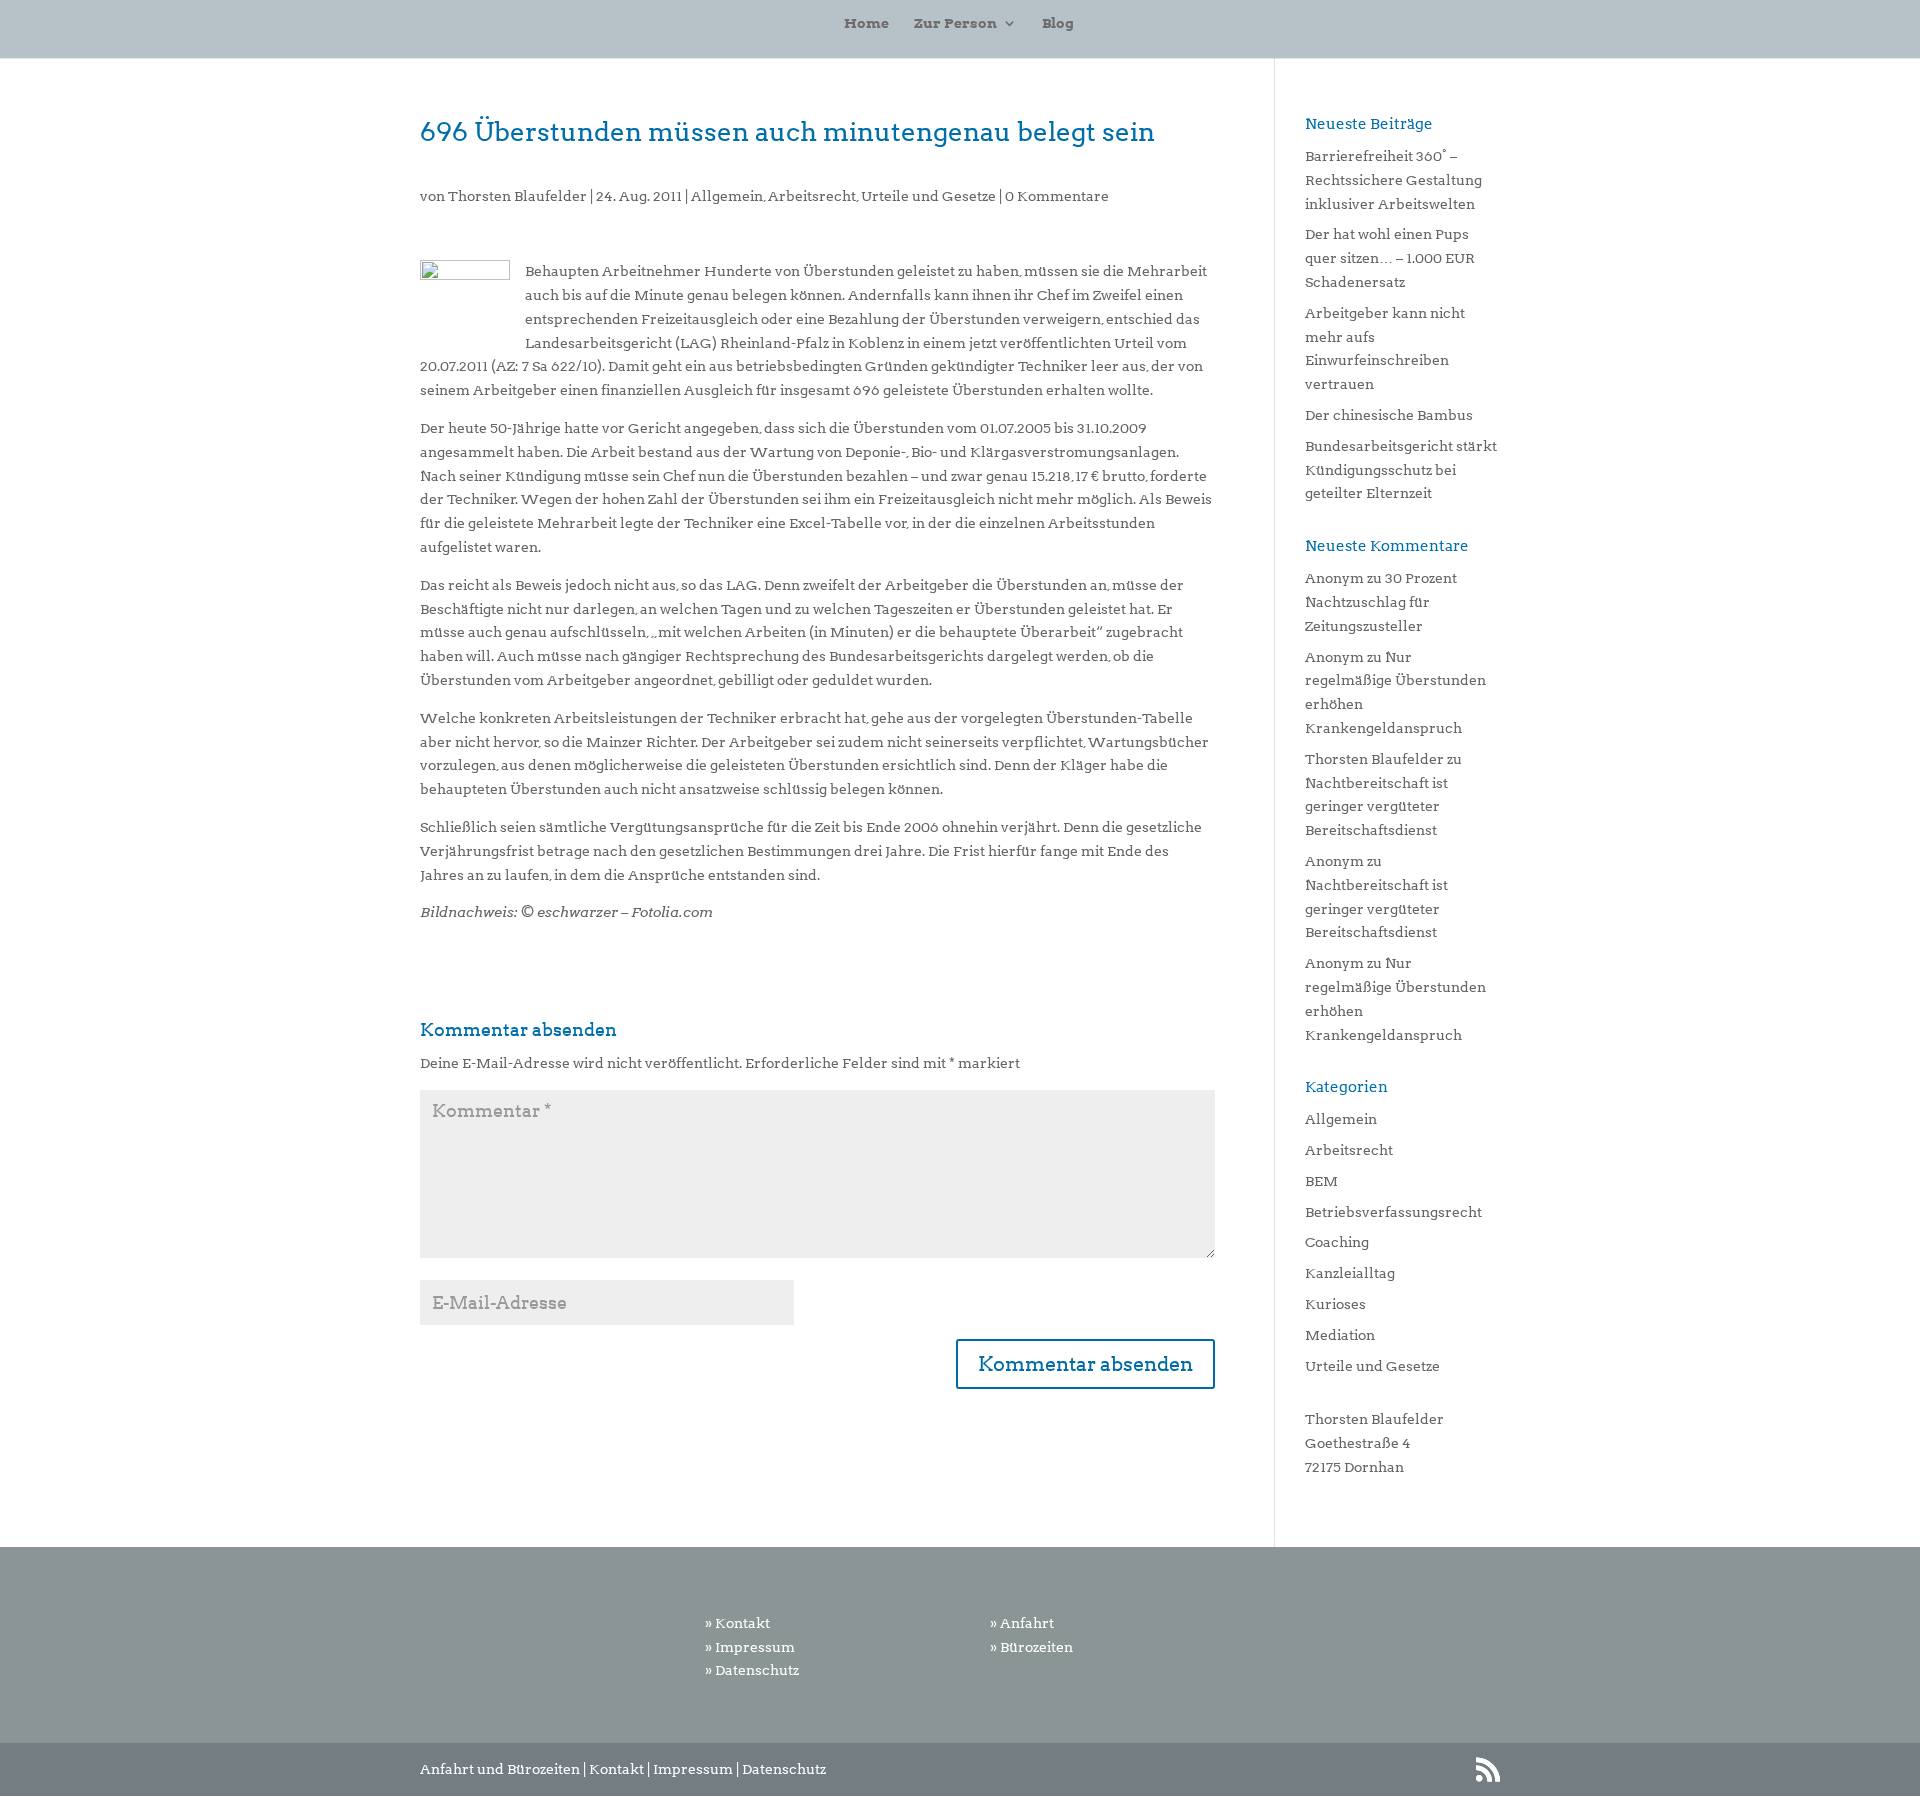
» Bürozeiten (1031, 1647)
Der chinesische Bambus (1389, 415)
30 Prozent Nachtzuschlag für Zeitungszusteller (1381, 602)
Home (866, 23)
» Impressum (750, 1647)
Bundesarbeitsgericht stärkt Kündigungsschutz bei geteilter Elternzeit (1401, 470)
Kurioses (1335, 1304)
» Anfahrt (1022, 1623)
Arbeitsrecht (812, 196)
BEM (1321, 1181)
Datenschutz (784, 1769)
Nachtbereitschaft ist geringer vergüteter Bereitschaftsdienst (1376, 807)
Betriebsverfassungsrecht (1393, 1212)
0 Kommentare (1057, 196)
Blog (1058, 23)
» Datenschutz (752, 1670)
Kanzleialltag (1350, 1273)
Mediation (1340, 1335)
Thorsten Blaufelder (517, 196)
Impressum (693, 1769)
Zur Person (955, 23)
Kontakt (616, 1769)
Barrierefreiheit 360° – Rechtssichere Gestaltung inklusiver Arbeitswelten (1393, 180)
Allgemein (727, 196)
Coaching (1337, 1242)
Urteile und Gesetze (928, 196)
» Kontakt (737, 1623)
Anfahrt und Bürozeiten (500, 1769)
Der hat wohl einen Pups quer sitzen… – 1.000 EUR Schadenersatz (1390, 258)
